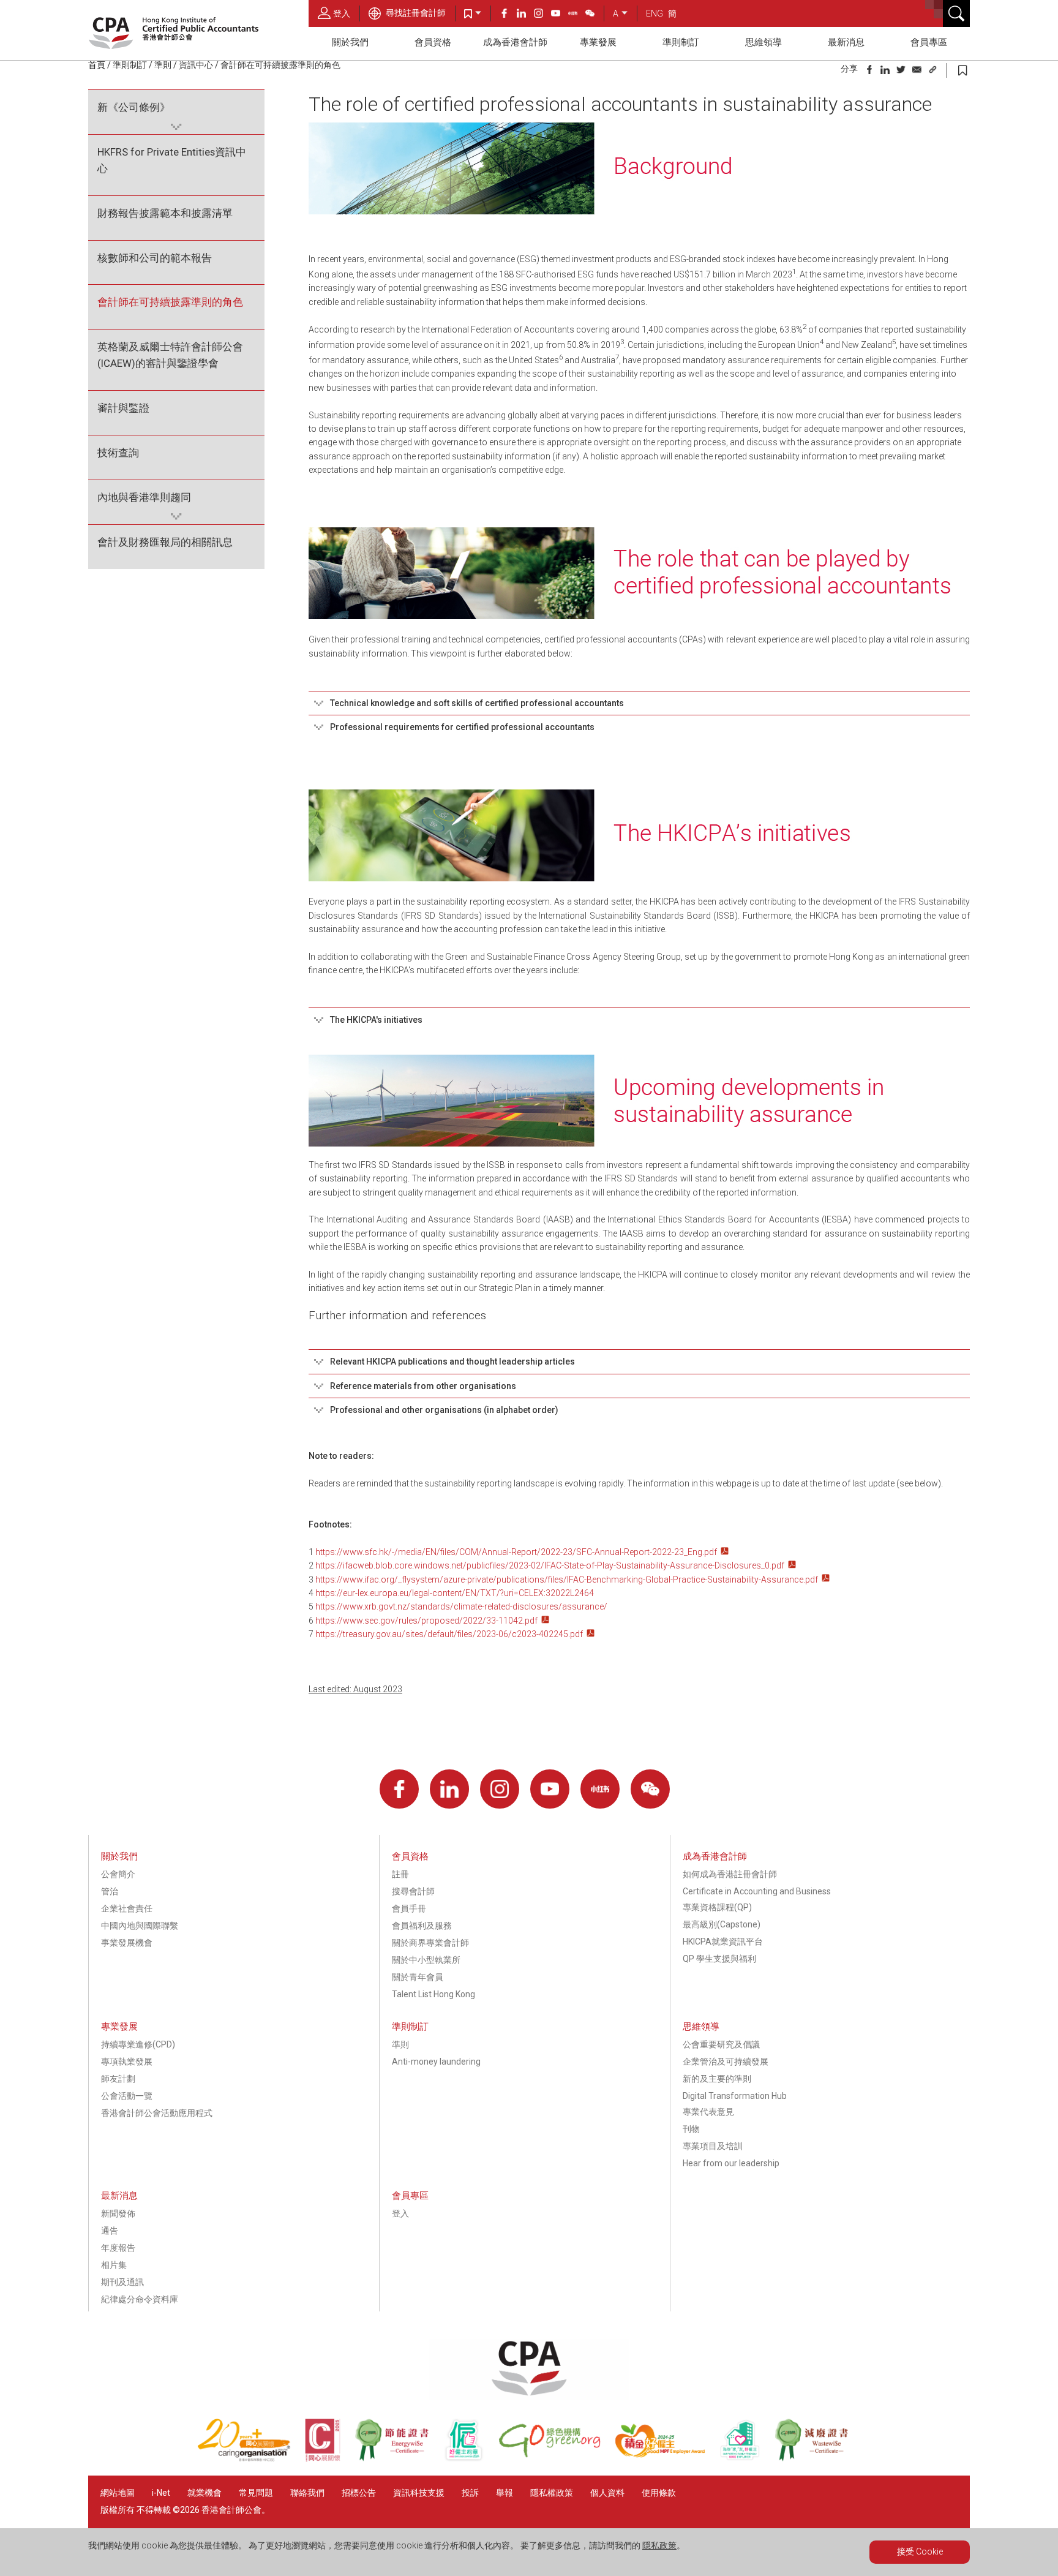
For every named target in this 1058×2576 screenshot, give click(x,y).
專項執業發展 (127, 2062)
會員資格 (433, 42)
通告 (110, 2231)
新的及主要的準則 (717, 2079)
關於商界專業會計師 (430, 1943)
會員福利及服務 (422, 1926)
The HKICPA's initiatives (376, 1020)
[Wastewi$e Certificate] (818, 2458)
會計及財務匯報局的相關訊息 (165, 542)
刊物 (691, 2129)
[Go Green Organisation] (557, 2458)
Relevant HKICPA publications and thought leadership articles (452, 1361)
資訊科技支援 (419, 2493)
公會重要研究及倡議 (721, 2044)
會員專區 (929, 42)
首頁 (97, 65)
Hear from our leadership (731, 2163)
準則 (163, 65)
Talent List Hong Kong (433, 1994)
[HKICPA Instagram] (542, 15)
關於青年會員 (418, 1977)
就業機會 (205, 2493)
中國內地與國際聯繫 (140, 1926)
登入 (342, 13)
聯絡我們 (307, 2493)
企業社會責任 (127, 1908)
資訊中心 (196, 65)
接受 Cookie (920, 2552)
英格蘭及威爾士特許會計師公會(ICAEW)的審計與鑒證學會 (170, 355)
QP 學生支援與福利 (719, 1959)
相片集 (114, 2265)
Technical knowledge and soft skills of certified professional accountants (477, 703)
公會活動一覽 (127, 2096)
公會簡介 (118, 1874)
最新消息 (846, 42)
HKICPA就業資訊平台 (723, 1941)
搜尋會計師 (413, 1891)
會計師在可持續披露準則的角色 (170, 302)
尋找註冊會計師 (415, 13)
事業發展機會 (127, 1943)
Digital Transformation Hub (735, 2096)
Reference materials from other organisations (423, 1386)
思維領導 (763, 42)
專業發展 (598, 42)
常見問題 (256, 2493)
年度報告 (118, 2248)
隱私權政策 (552, 2493)
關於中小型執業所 (426, 1960)
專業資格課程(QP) (717, 1907)
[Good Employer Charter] (471, 2458)
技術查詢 (118, 453)
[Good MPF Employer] (667, 2458)
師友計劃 (118, 2079)
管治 (110, 1891)
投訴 (470, 2493)
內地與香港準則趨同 (144, 497)
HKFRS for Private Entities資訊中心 (172, 160)
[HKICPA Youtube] (560, 15)
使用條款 (659, 2493)
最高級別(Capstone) (722, 1924)
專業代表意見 (708, 2112)
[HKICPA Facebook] (508, 15)
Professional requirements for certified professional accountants (462, 727)
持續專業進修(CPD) (138, 2044)
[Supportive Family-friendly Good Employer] (747, 2458)
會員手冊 (409, 1908)
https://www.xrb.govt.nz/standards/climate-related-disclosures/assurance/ (461, 1606)
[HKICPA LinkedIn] (525, 15)
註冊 (400, 1874)
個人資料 (607, 2493)
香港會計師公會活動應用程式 (157, 2113)
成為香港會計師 (515, 42)
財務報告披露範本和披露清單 (165, 213)
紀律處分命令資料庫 (140, 2299)
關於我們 (350, 42)
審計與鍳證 (123, 408)
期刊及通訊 (122, 2282)
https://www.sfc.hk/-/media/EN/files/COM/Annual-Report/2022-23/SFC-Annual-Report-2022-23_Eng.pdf (516, 1552)
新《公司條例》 (134, 107)
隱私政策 (659, 2545)
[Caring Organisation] (251, 2458)
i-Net (161, 2493)
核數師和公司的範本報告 (155, 258)
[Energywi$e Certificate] (399, 2458)
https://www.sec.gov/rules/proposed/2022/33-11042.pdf (426, 1621)
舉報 (505, 2493)
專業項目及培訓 (713, 2146)
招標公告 (359, 2493)
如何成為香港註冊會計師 (730, 1874)
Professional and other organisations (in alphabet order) (444, 1410)
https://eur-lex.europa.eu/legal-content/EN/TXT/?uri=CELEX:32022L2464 (455, 1593)
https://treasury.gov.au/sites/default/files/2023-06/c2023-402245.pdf (448, 1634)
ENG (655, 13)
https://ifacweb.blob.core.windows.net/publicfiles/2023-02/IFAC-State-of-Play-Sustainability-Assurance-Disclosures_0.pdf (550, 1565)
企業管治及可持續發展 (726, 2062)
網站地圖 (118, 2493)
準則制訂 (681, 42)
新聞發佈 (118, 2213)
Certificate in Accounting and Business (757, 1891)
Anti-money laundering (436, 2062)
